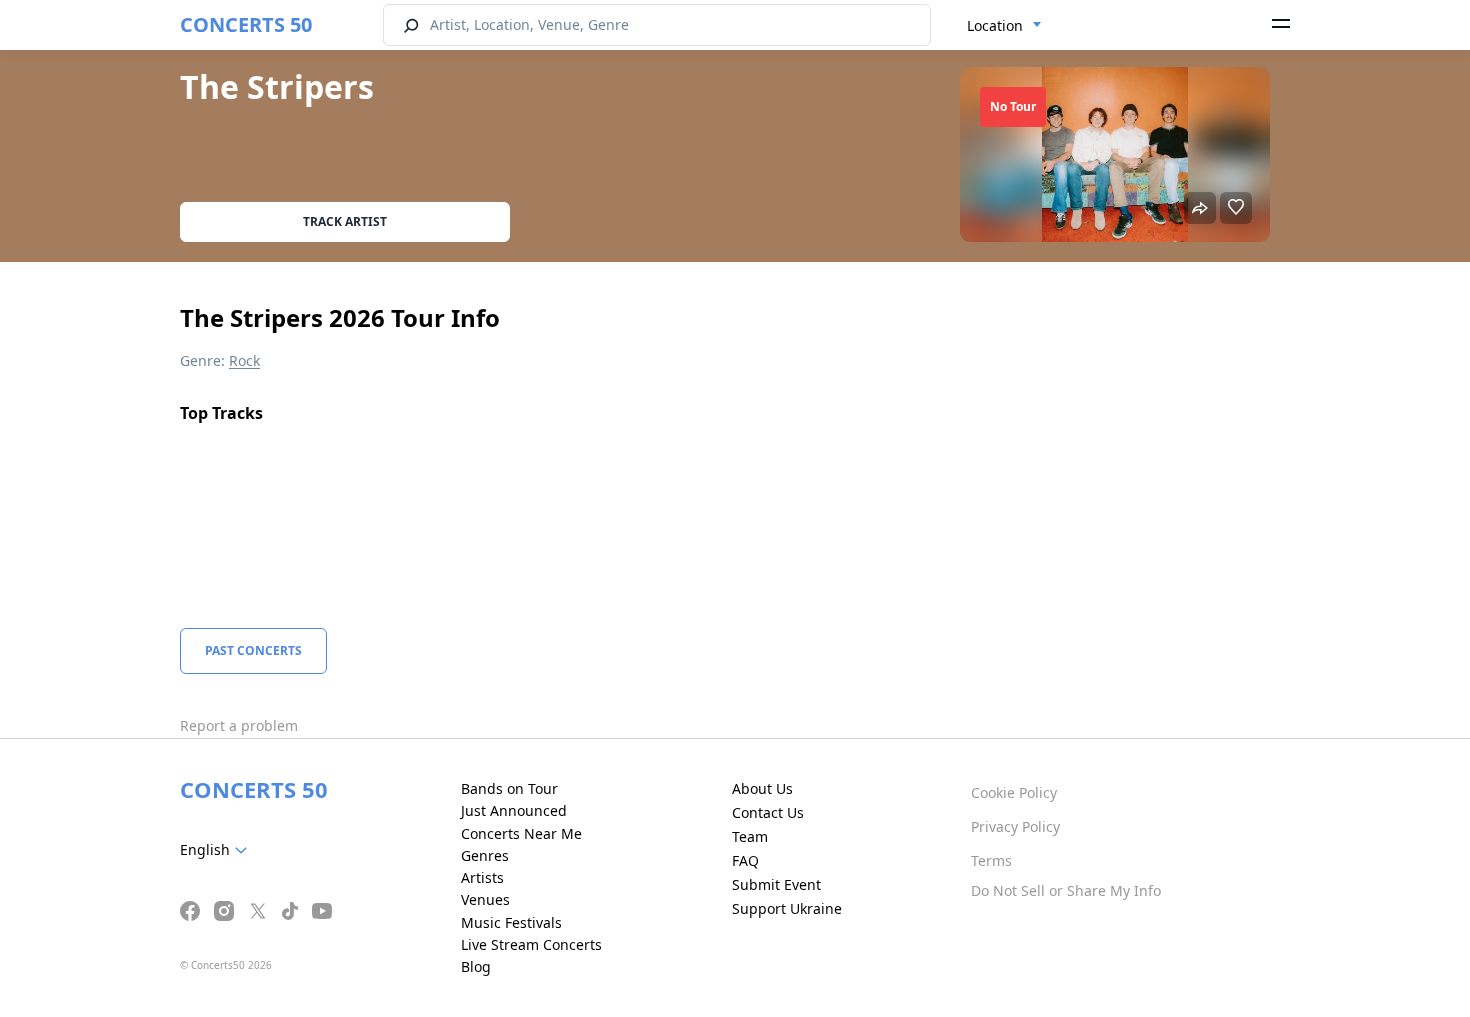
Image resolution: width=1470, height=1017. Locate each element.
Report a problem (239, 725)
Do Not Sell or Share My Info (1066, 890)
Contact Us (768, 812)
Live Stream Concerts (531, 944)
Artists (482, 877)
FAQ (745, 860)
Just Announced (514, 810)
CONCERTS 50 (246, 24)
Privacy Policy (1015, 826)
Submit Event (776, 884)
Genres (485, 855)
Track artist (345, 221)
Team (750, 836)
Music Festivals (511, 922)
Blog (476, 966)
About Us (762, 788)
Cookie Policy (1014, 792)
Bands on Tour (509, 788)
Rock (244, 360)
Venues (485, 899)
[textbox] (217, 850)
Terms (991, 860)
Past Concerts (253, 650)
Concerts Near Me (521, 833)
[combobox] (1004, 26)
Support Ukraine (787, 908)
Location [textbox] (995, 25)
